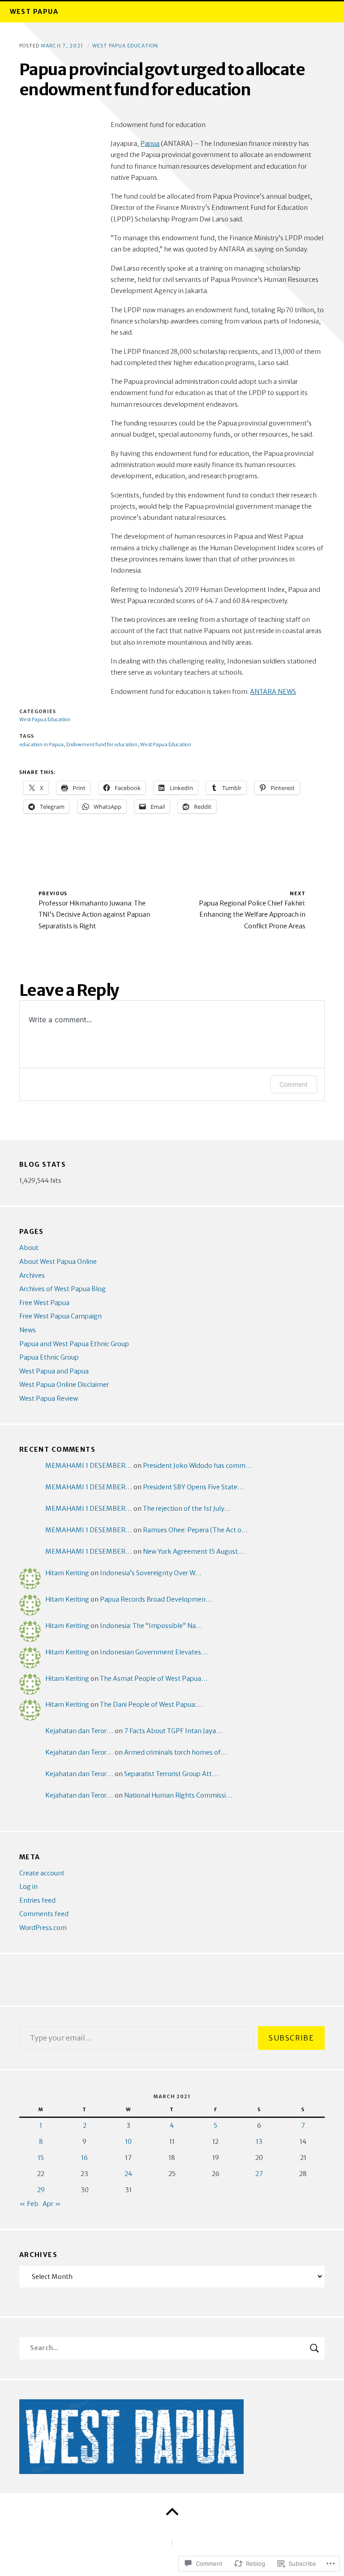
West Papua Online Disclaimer (64, 1385)
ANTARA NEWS (273, 692)
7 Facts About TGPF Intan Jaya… (173, 1731)
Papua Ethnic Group (49, 1357)
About (29, 1248)
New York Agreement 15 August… (194, 1552)
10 (128, 2142)
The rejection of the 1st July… (187, 1509)
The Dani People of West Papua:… (151, 1705)
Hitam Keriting (67, 1573)
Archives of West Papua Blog (62, 1289)
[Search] (172, 2348)
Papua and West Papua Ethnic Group (74, 1344)
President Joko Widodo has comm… (198, 1466)
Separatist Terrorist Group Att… (171, 1774)
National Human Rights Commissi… (178, 1795)
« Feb (29, 2204)
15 (41, 2158)
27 (259, 2174)
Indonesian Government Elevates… (154, 1652)
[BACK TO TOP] (172, 2512)
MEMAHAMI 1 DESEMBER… (89, 1466)
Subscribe (291, 2038)
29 (41, 2190)
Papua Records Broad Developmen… (156, 1599)
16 (84, 2158)
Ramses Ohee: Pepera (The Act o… (196, 1530)
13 (259, 2142)
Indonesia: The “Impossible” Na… (151, 1626)
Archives (32, 1275)
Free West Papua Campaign (60, 1316)
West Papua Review (49, 1399)
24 (128, 2174)
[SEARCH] (314, 2348)
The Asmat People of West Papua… (154, 1679)
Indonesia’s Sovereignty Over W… (151, 1573)
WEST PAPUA (34, 12)
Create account (42, 1873)
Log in (28, 1887)
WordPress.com (43, 1928)
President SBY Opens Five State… (193, 1487)
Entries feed (37, 1900)
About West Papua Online (58, 1262)
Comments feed (44, 1914)
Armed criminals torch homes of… (176, 1752)
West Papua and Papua (54, 1371)
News (28, 1330)
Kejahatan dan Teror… (79, 1731)
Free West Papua (44, 1303)
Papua (150, 144)
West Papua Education (125, 46)
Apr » (52, 2204)
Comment (294, 1084)
